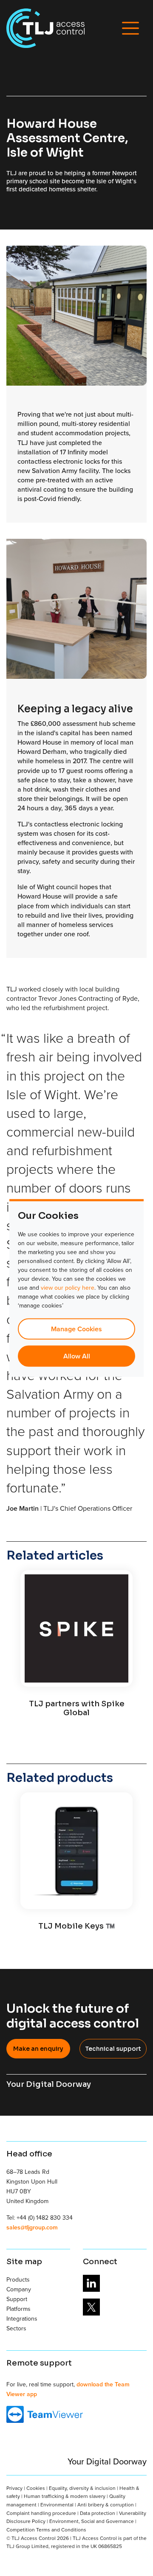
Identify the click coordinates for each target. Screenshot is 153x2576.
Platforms (18, 2309)
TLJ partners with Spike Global (77, 1708)
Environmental (57, 2505)
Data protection (98, 2513)
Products (18, 2279)
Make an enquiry (38, 2049)
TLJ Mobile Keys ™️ (76, 1926)
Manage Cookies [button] (76, 1329)
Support (17, 2299)
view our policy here (68, 1288)
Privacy (14, 2488)
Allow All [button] (77, 1356)
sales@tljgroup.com (32, 2227)
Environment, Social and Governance (92, 2521)
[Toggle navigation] (130, 28)
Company (19, 2289)
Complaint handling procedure (41, 2513)
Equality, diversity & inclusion (82, 2488)
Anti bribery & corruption (106, 2505)
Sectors (16, 2328)
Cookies (36, 2488)
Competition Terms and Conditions (46, 2530)
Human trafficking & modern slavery (65, 2496)
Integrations (22, 2318)
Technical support (113, 2049)
